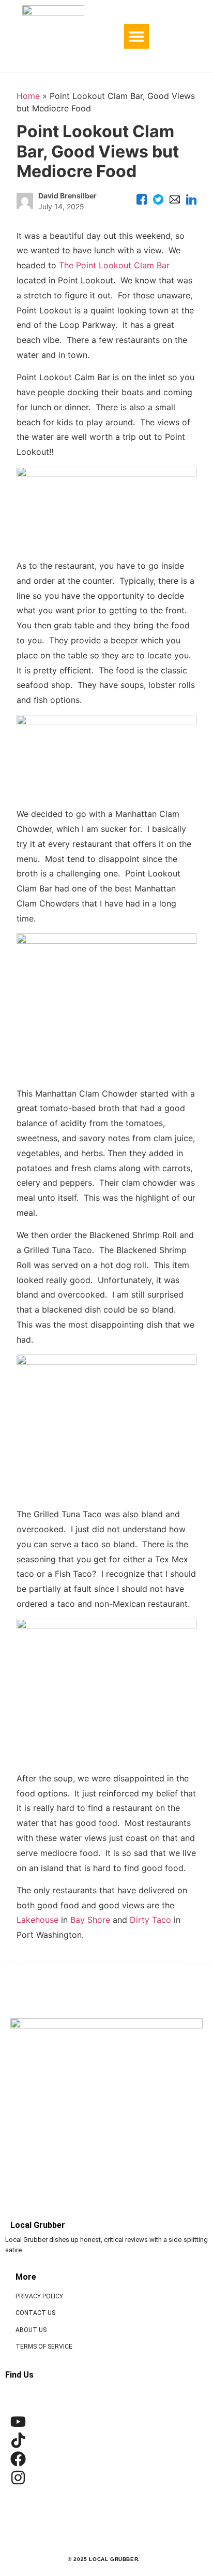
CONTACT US (35, 2313)
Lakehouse (37, 1920)
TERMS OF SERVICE (44, 2347)
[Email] (175, 201)
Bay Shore (90, 1920)
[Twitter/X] (158, 201)
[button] (136, 36)
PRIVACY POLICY (39, 2296)
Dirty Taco (150, 1920)
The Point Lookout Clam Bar (114, 265)
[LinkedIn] (191, 201)
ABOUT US (31, 2330)
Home (28, 96)
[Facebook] (142, 201)
